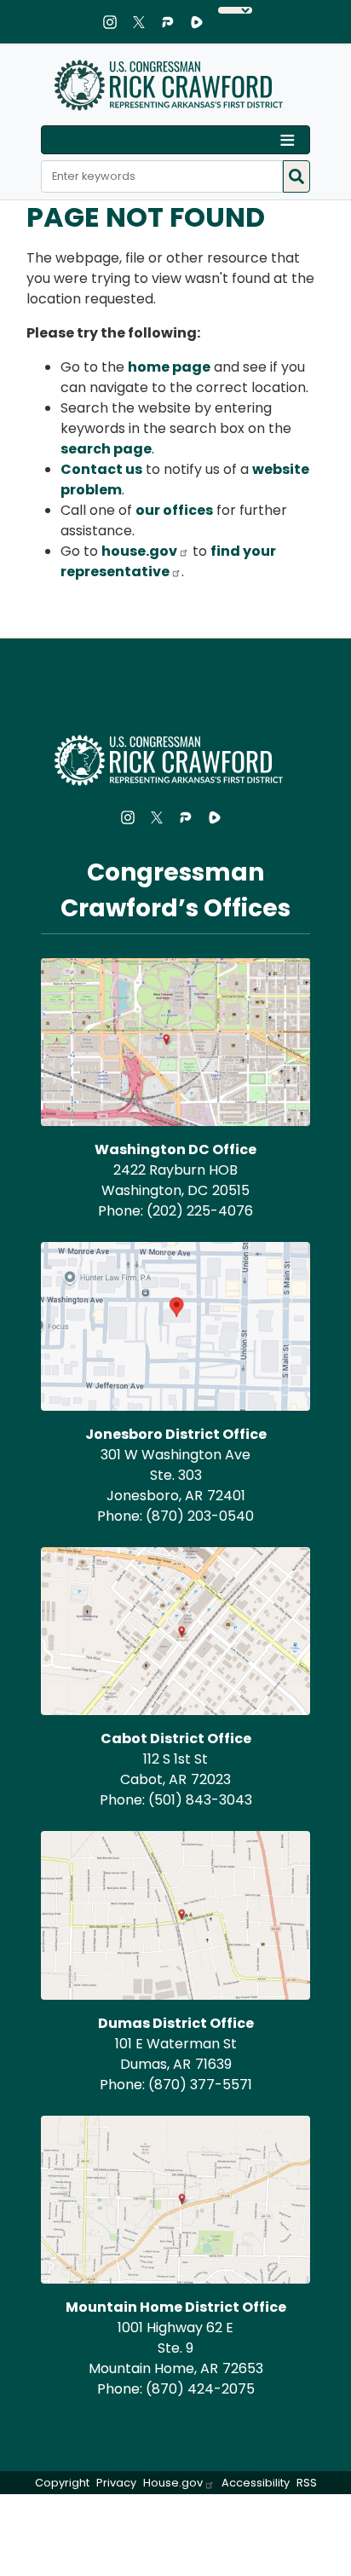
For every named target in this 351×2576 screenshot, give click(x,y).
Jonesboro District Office (176, 1434)
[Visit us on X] (143, 22)
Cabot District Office (176, 1739)
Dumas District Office (176, 2023)
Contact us (101, 469)
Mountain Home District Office (176, 2307)
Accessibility (256, 2483)
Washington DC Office (175, 1149)
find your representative (168, 561)
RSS (307, 2483)
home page (169, 367)
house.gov (139, 551)
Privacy (116, 2483)
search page (106, 449)
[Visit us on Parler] (172, 22)
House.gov (173, 2483)
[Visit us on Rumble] (201, 22)
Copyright (62, 2483)
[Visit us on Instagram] (114, 22)
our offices (174, 510)
